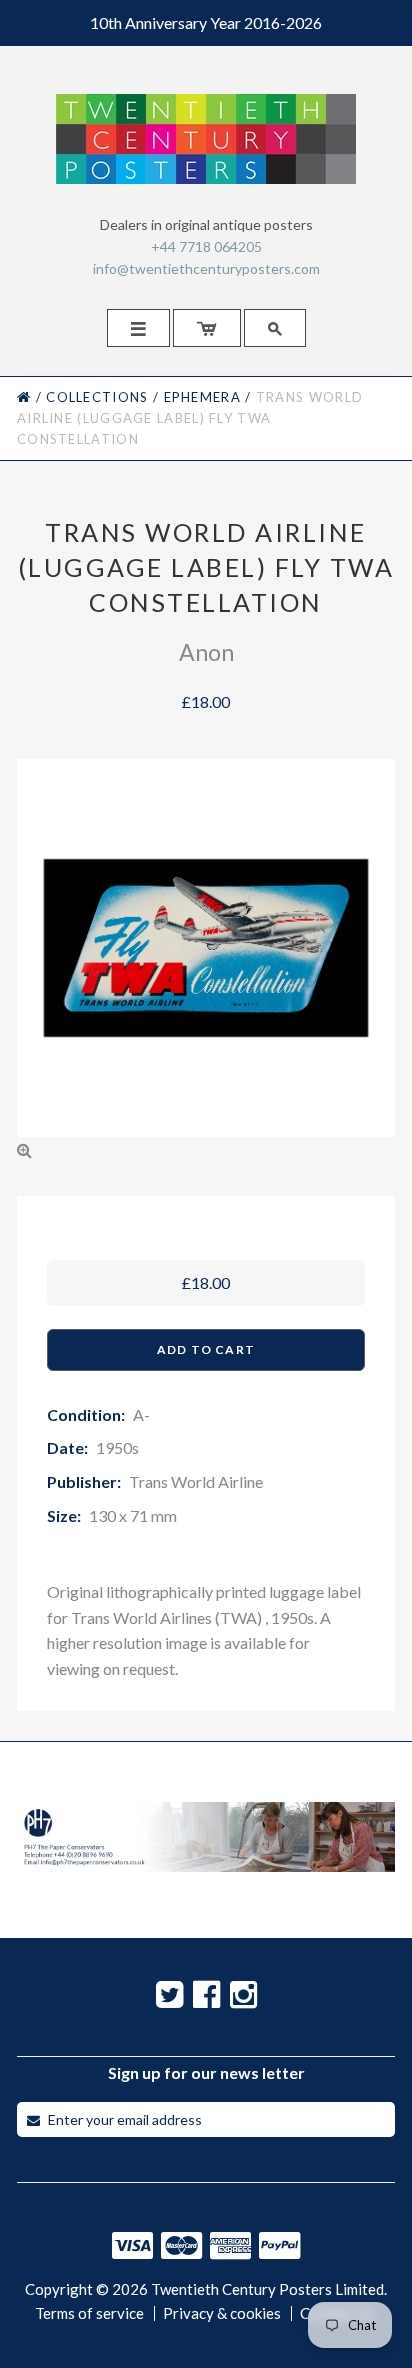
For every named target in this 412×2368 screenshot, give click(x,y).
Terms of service (89, 2313)
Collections (97, 397)
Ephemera (202, 397)
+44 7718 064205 (206, 246)
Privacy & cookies (222, 2313)
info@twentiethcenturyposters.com (206, 268)
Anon (206, 652)
